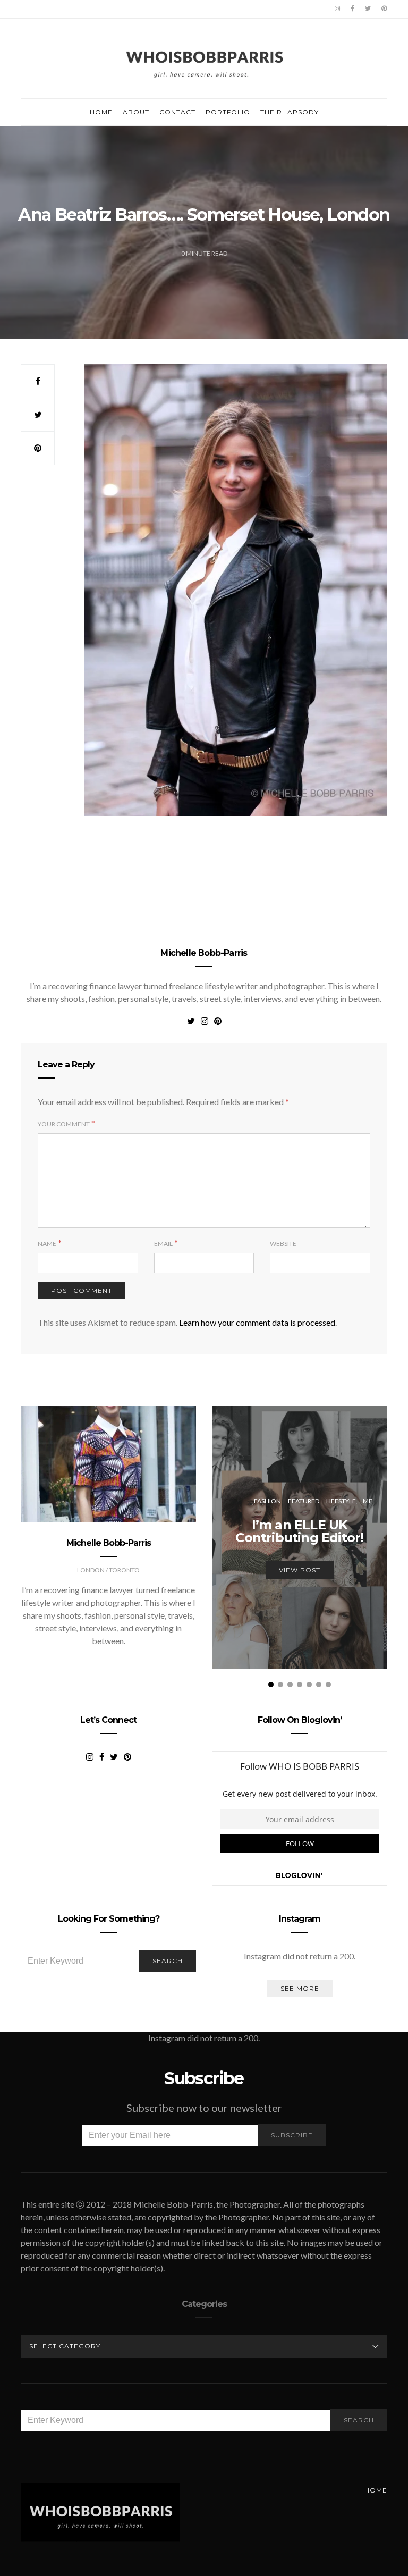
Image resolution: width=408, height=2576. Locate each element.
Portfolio (228, 112)
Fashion (267, 1501)
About (136, 112)
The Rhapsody (290, 112)
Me (368, 1501)
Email (163, 1244)
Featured (304, 1501)
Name (47, 1244)
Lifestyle (341, 1501)
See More (300, 1988)
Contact (177, 112)
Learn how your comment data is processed (257, 1322)
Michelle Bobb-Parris (204, 953)
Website (283, 1244)
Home (101, 112)
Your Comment (64, 1124)
